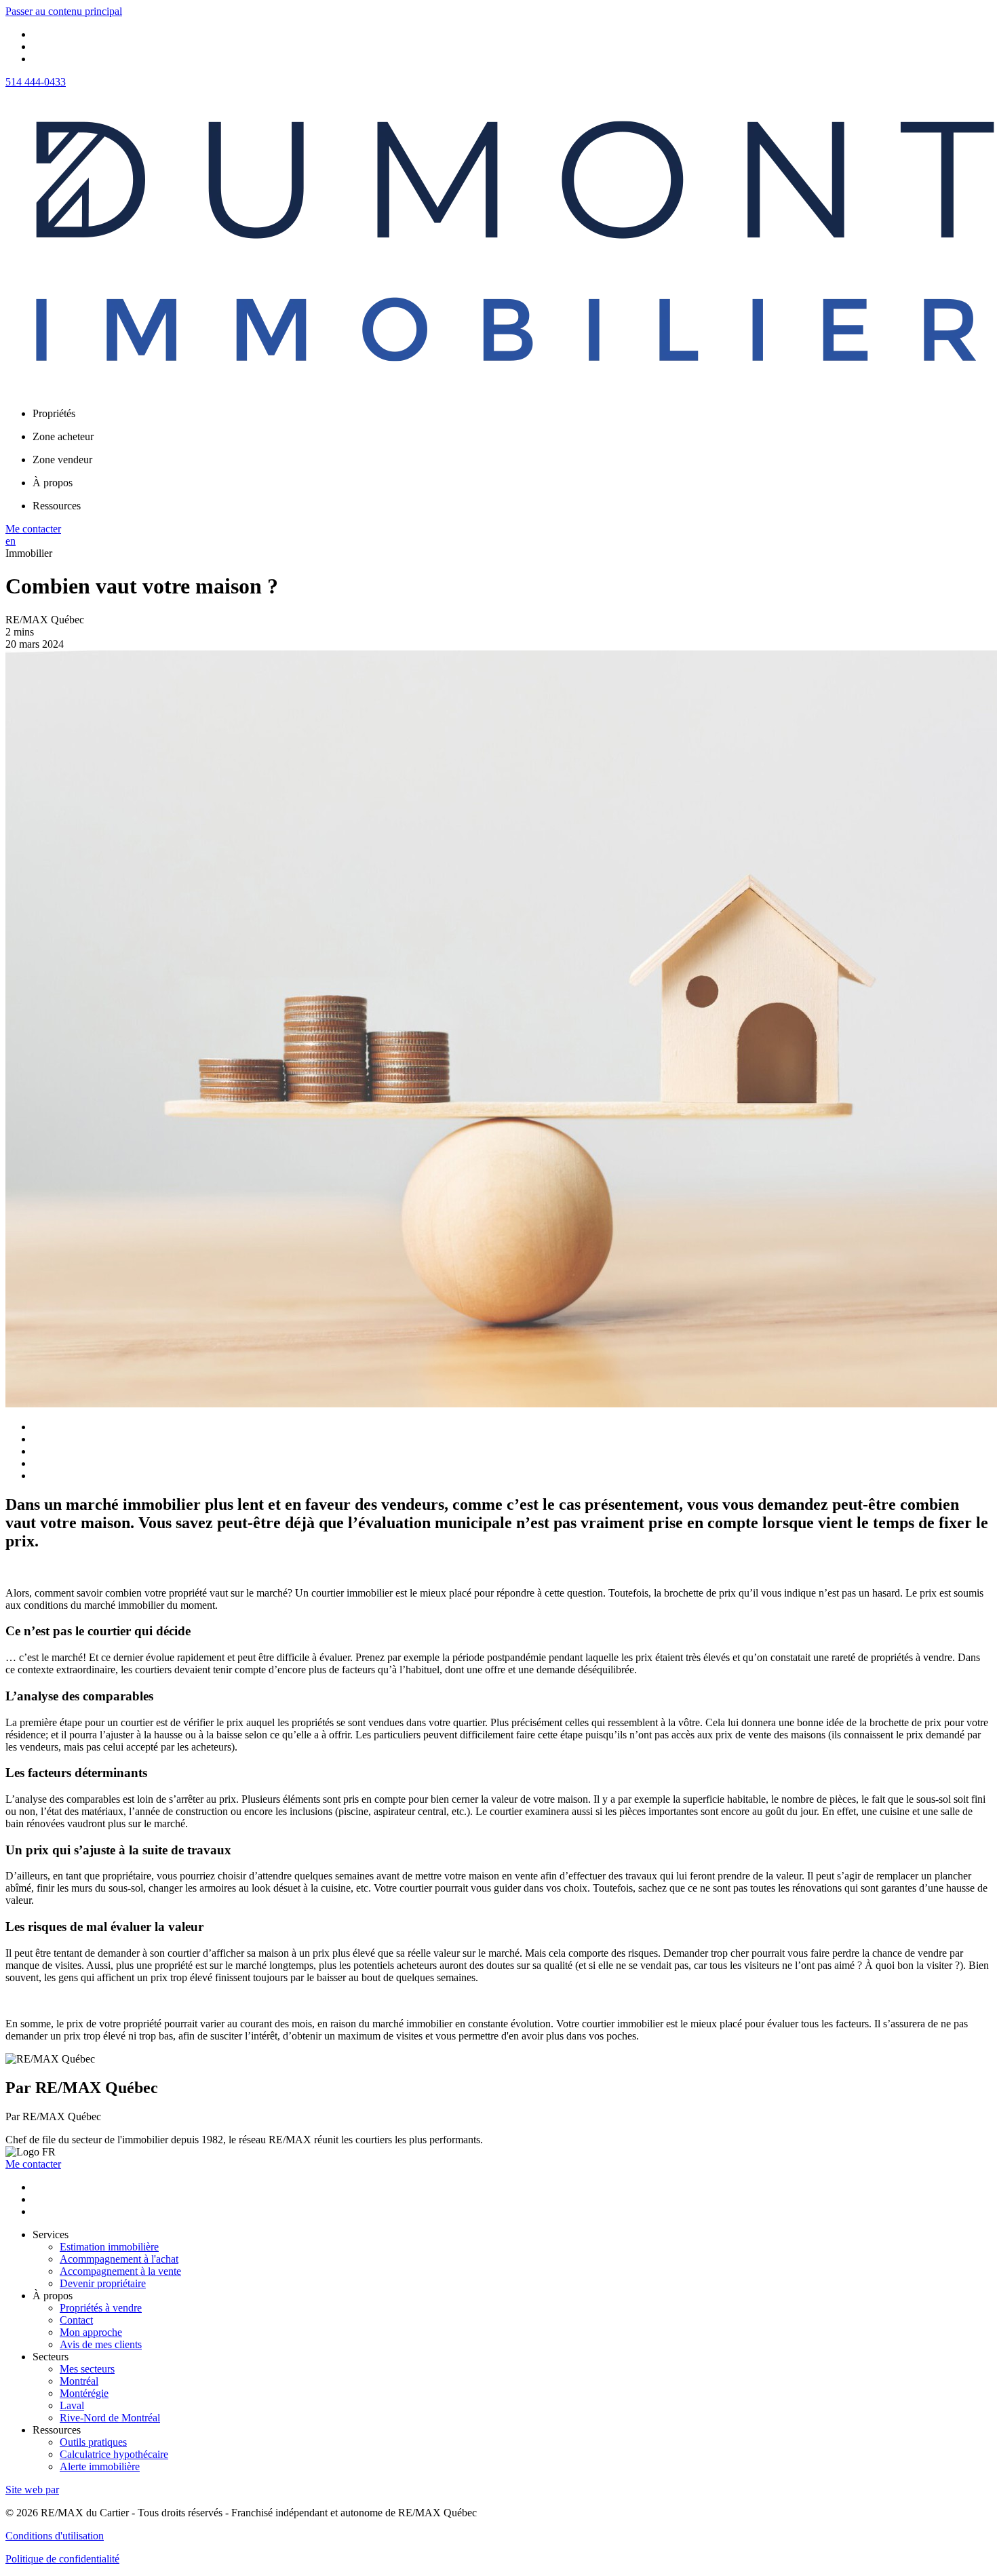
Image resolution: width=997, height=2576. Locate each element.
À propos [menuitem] (53, 483)
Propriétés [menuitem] (54, 413)
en (11, 541)
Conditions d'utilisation (55, 2536)
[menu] (512, 414)
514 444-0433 (36, 82)
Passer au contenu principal (64, 11)
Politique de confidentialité (62, 2559)
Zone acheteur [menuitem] (63, 436)
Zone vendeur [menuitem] (62, 460)
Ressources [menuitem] (57, 506)
